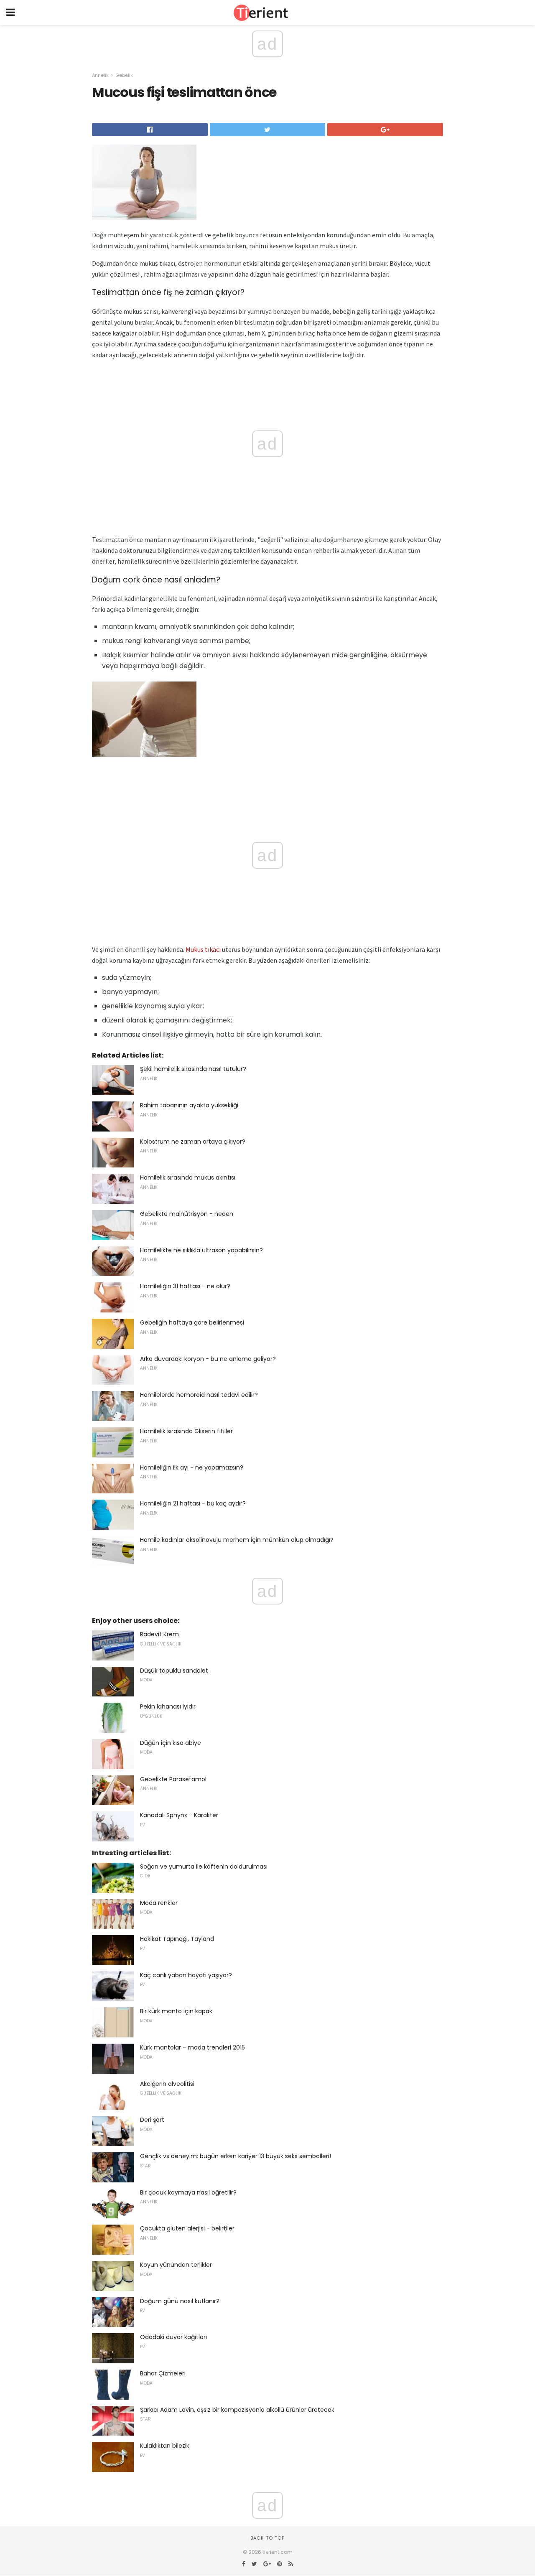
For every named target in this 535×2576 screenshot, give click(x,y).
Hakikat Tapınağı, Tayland (177, 1939)
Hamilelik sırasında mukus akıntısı (188, 1177)
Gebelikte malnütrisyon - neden (187, 1214)
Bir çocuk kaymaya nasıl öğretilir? (188, 2192)
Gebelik (124, 75)
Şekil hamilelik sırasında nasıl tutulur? (193, 1069)
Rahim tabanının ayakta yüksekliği (189, 1105)
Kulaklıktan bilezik (165, 2446)
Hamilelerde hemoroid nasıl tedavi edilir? (199, 1395)
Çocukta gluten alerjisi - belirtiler (187, 2228)
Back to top (267, 2538)
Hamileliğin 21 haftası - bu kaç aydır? (193, 1503)
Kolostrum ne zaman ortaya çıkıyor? (193, 1142)
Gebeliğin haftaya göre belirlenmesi (192, 1322)
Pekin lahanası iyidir (168, 1706)
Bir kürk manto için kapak (176, 2011)
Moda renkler (159, 1903)
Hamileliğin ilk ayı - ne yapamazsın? (192, 1467)
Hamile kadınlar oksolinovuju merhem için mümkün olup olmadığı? (237, 1540)
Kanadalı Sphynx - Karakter (179, 1815)
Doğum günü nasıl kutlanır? (180, 2301)
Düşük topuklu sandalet (174, 1671)
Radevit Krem (159, 1634)
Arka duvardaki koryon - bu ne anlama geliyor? (208, 1359)
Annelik (100, 75)
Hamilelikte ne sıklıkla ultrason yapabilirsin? (201, 1250)
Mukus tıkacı (203, 949)
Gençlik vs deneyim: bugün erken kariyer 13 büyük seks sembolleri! (236, 2156)
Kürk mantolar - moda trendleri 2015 (192, 2047)
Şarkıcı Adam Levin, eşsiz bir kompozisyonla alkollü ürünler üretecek (237, 2410)
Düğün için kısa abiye (171, 1743)
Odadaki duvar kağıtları (173, 2337)
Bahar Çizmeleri (163, 2373)
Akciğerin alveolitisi (167, 2084)
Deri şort (152, 2120)
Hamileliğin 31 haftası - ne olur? (185, 1286)
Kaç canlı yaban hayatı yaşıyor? (186, 1975)
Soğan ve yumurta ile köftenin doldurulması (204, 1867)
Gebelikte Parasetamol (173, 1779)
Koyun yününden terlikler (176, 2265)
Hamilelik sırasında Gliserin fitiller (186, 1431)
